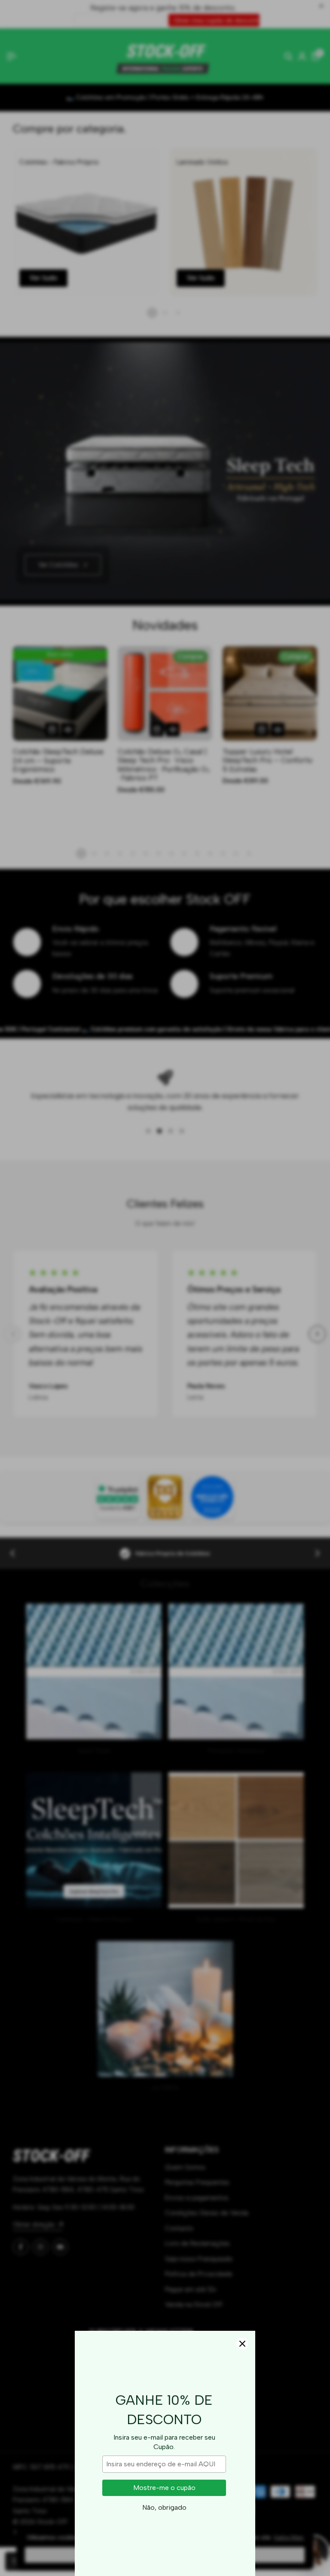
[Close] (242, 2344)
